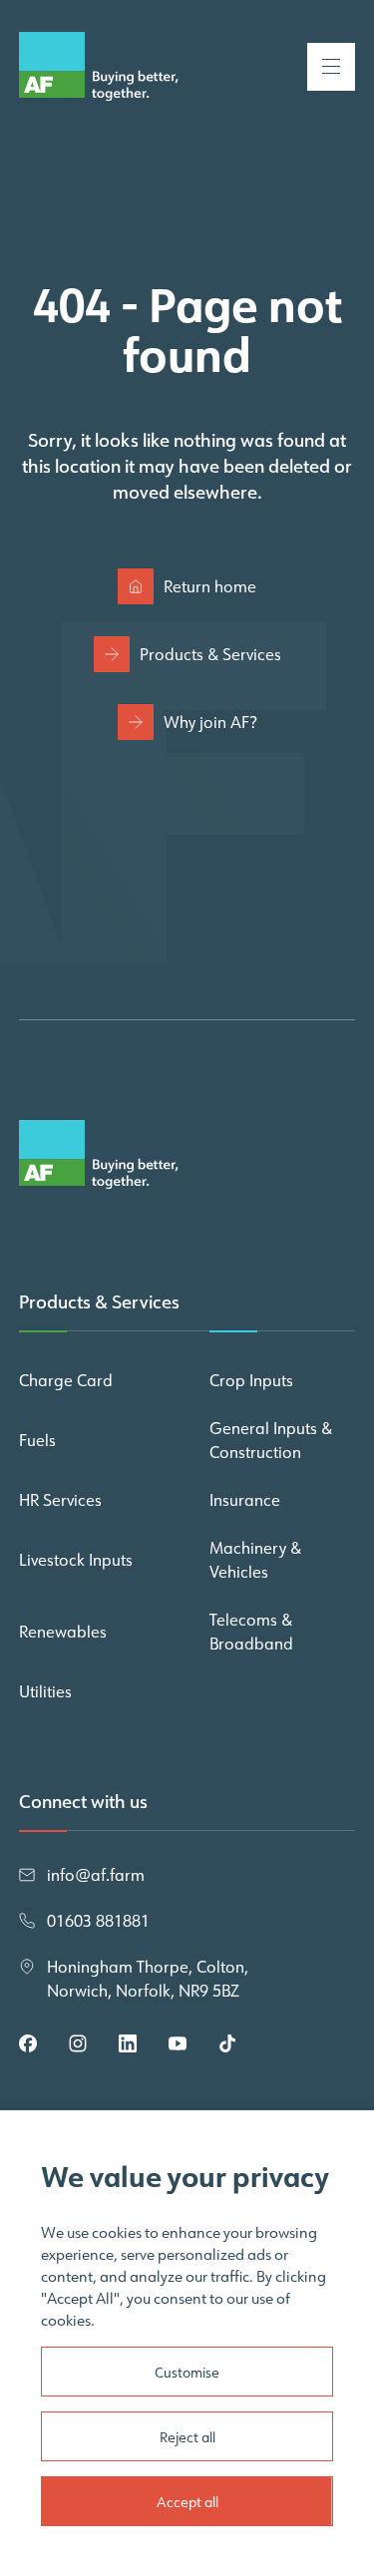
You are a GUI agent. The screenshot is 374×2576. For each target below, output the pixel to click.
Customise (187, 2373)
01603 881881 (98, 1921)
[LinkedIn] (128, 2043)
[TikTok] (227, 2043)
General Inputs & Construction (271, 1440)
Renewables (63, 1632)
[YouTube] (178, 2043)
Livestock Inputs (76, 1560)
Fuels (37, 1440)
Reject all (187, 2437)
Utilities (45, 1691)
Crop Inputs (251, 1380)
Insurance (245, 1500)
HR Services (60, 1500)
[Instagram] (78, 2043)
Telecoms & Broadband (251, 1632)
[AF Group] (99, 66)
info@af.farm (96, 1875)
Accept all (187, 2502)
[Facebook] (28, 2043)
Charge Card (66, 1380)
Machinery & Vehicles (255, 1560)
